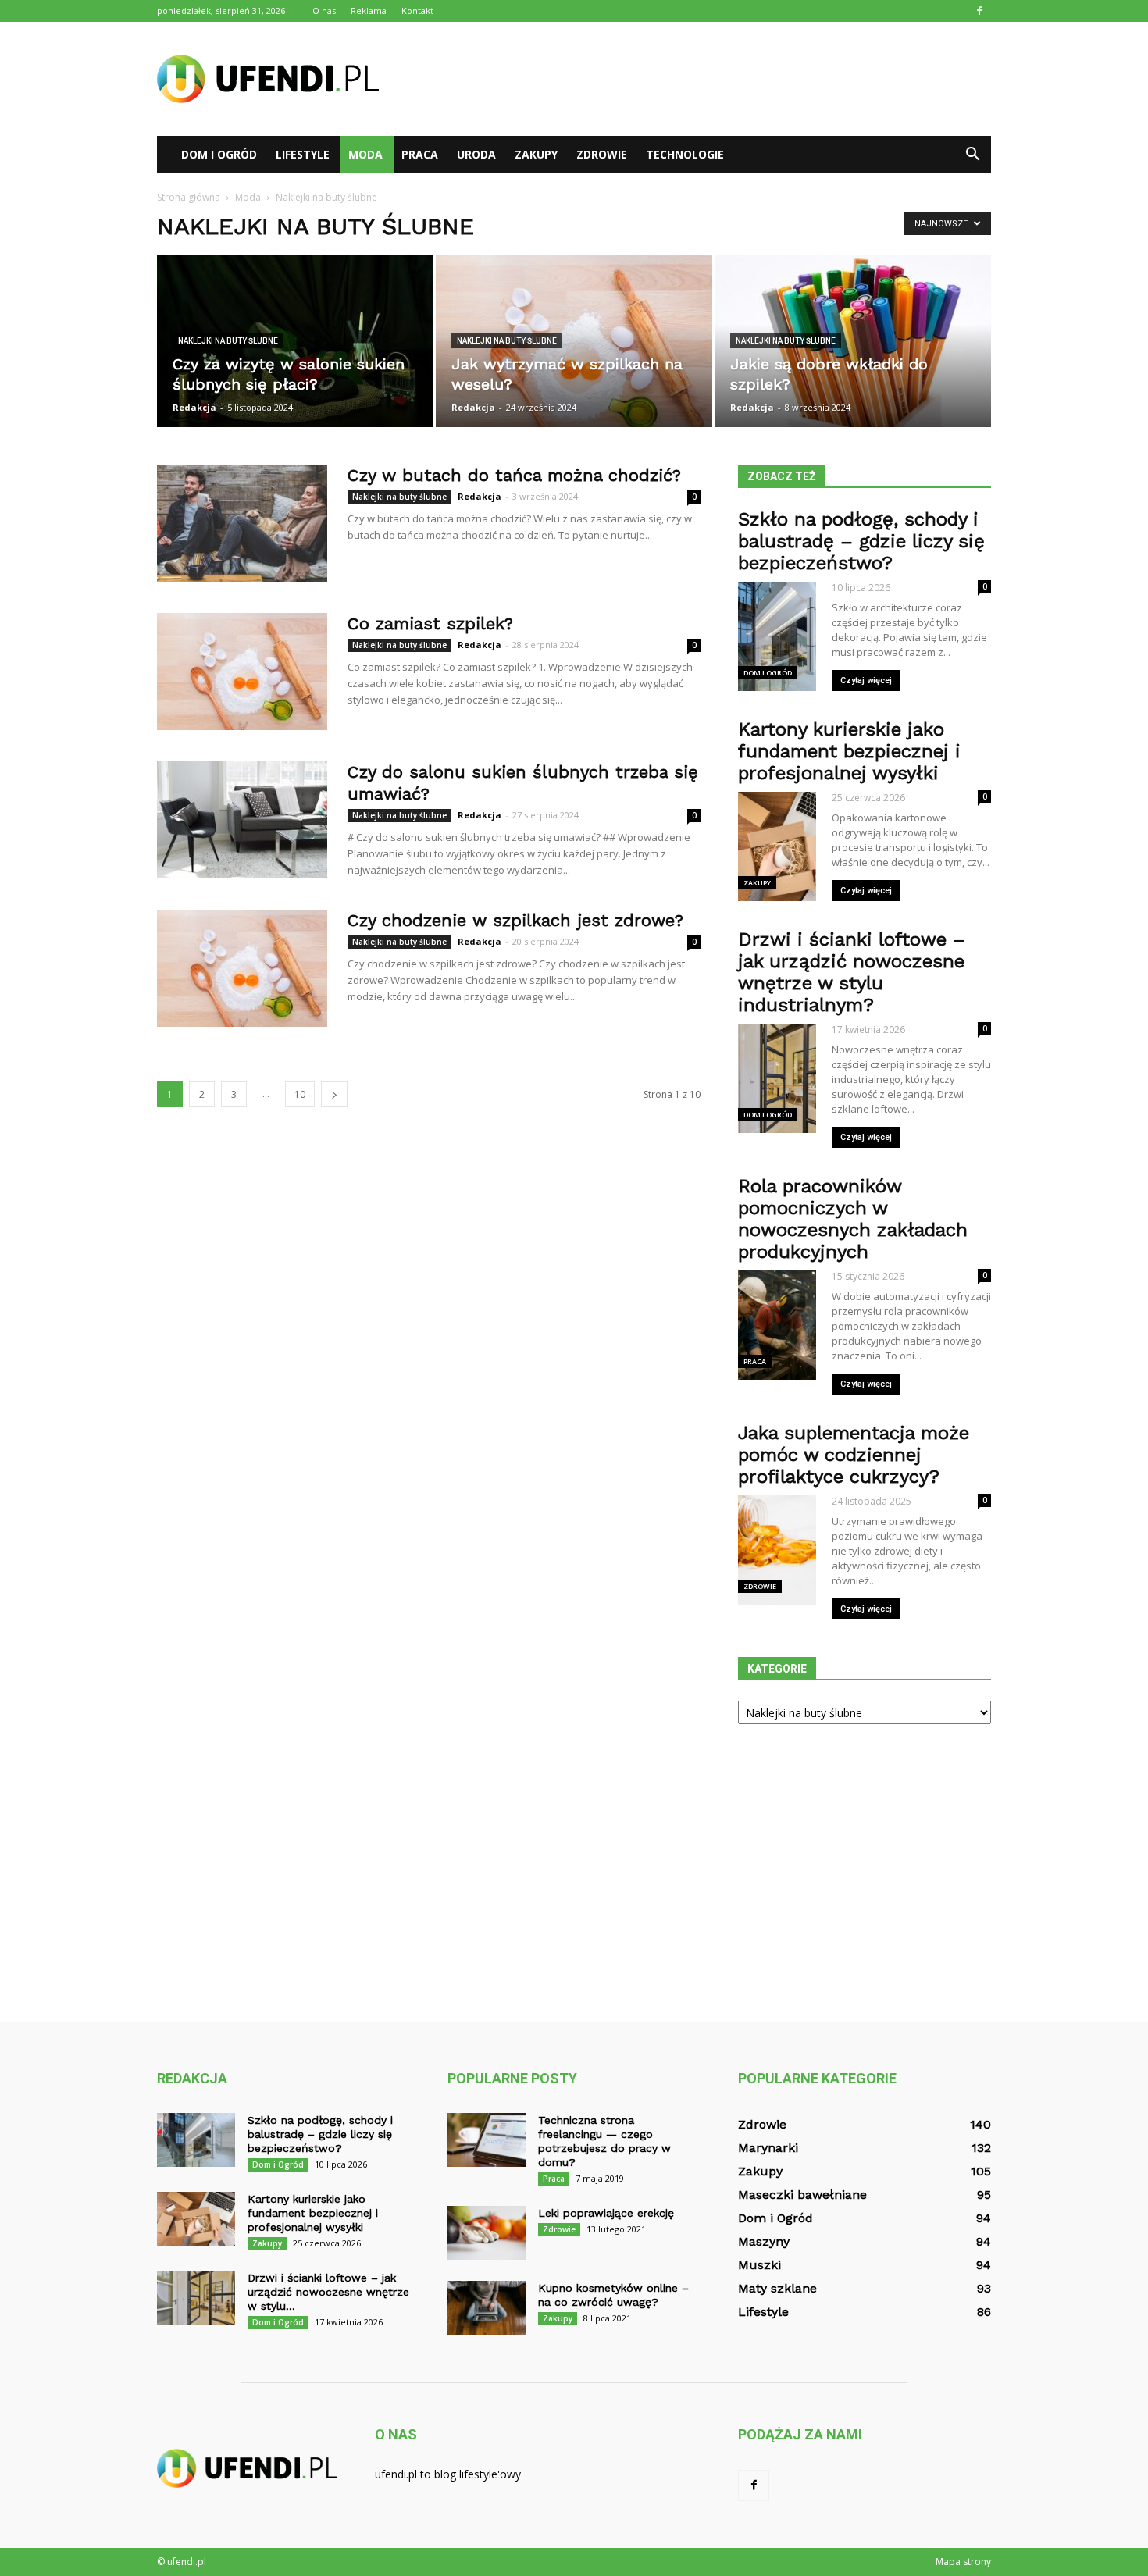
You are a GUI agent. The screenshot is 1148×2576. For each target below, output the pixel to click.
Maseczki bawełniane (802, 2195)
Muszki (759, 2265)
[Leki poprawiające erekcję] (487, 2233)
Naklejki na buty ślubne (228, 341)
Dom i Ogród (219, 154)
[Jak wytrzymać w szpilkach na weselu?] (574, 341)
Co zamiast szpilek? (430, 624)
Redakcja (194, 407)
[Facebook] (979, 11)
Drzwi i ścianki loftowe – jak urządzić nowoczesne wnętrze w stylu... (328, 2292)
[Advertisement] (707, 79)
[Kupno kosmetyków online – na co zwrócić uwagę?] (487, 2308)
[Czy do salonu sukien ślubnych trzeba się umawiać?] (242, 820)
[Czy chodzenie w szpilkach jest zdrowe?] (242, 968)
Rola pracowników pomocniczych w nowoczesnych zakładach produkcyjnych (853, 1219)
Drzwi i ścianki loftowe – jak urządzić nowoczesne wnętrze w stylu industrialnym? (852, 972)
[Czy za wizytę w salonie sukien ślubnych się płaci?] (295, 341)
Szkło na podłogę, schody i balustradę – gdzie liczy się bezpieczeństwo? (861, 541)
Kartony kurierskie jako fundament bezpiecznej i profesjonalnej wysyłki (849, 751)
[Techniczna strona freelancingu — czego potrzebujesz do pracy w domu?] (487, 2140)
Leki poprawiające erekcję (606, 2213)
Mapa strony (963, 2562)
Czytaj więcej (866, 681)
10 (300, 1094)
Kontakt (417, 11)
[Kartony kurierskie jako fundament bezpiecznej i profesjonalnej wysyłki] (196, 2219)
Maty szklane (777, 2288)
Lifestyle (303, 154)
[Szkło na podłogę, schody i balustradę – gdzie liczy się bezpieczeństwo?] (196, 2140)
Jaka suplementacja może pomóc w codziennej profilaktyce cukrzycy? (854, 1455)
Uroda (476, 154)
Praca (420, 154)
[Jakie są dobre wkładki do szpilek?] (853, 341)
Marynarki (768, 2148)
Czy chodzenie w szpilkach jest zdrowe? (515, 920)
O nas (324, 11)
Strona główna (189, 197)
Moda (365, 154)
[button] (972, 155)
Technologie (685, 154)
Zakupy (536, 154)
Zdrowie (602, 154)
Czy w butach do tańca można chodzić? (514, 475)
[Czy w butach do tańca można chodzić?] (242, 523)
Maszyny (764, 2241)
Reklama (369, 11)
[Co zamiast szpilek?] (242, 672)
